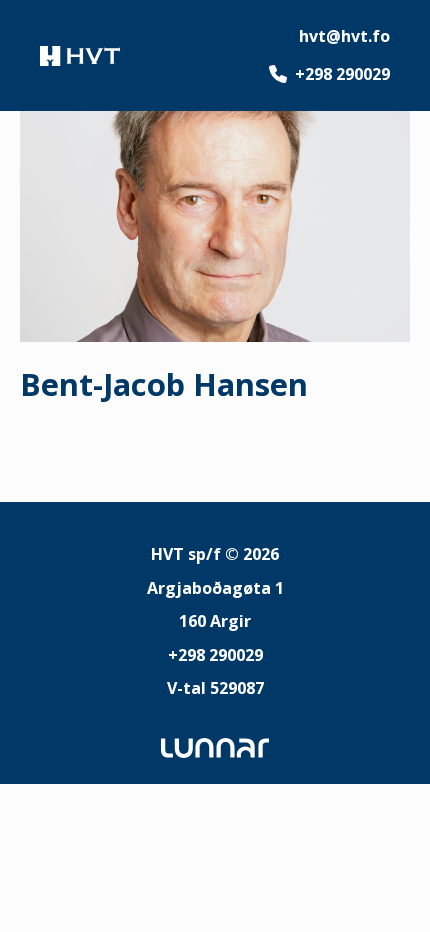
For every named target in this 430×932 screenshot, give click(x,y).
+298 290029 (342, 74)
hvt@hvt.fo (344, 36)
